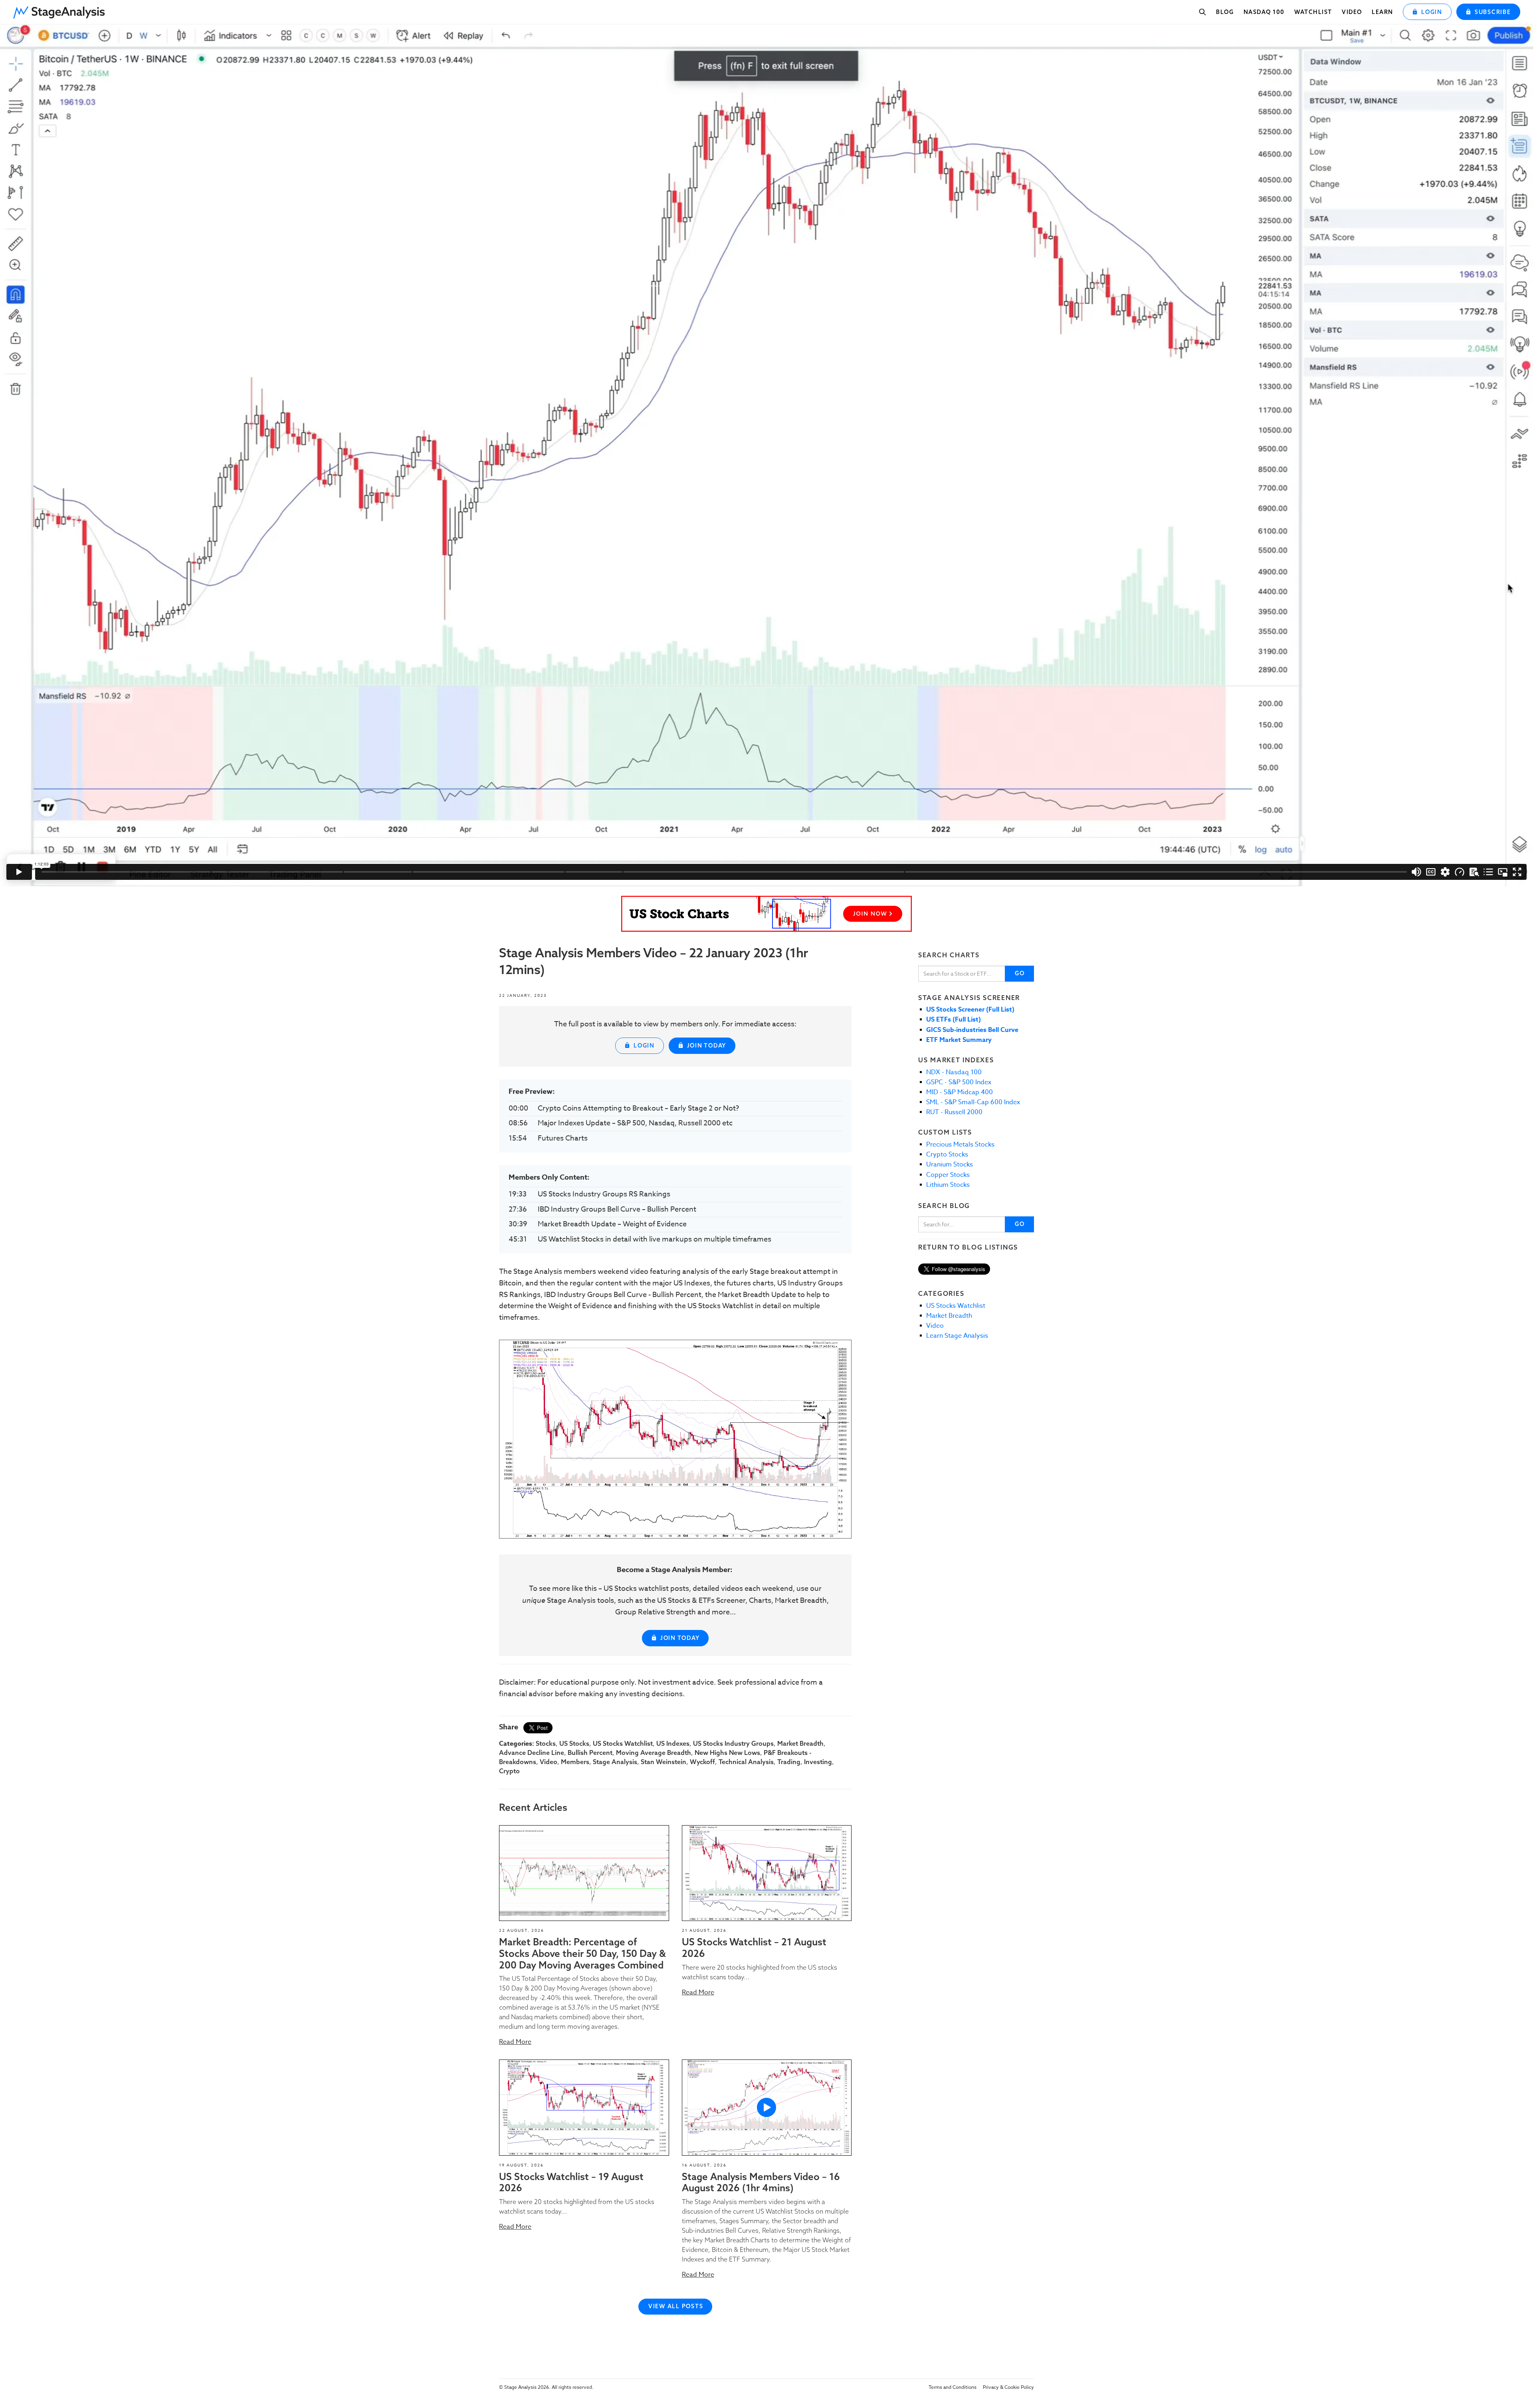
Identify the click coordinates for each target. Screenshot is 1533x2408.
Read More (515, 2042)
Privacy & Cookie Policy (1008, 2387)
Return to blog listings (968, 1247)
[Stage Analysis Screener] (766, 914)
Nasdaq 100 (1264, 12)
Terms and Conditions (953, 2387)
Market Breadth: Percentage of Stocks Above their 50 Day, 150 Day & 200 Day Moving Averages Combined (582, 1953)
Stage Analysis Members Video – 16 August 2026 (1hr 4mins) (761, 2182)
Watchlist (1313, 12)
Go (1020, 973)
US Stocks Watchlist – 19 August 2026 (571, 2182)
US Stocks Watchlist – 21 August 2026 (754, 1948)
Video (1352, 12)
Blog (1225, 12)
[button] (62, 10)
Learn (1382, 12)
